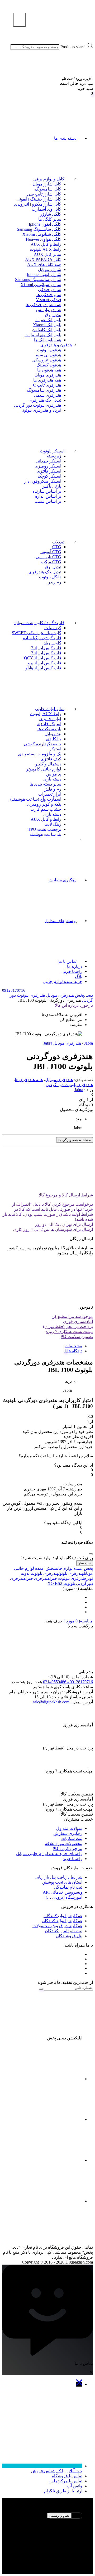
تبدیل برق (53, 315)
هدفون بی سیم (48, 355)
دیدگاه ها (74, 1351)
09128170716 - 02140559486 (68, 1682)
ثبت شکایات (72, 1838)
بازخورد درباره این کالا (74, 1005)
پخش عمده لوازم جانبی (74, 1568)
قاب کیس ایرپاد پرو (44, 663)
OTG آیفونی (51, 552)
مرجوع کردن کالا (68, 1849)
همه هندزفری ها (47, 380)
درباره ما (75, 966)
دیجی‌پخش (84, 995)
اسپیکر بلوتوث (52, 451)
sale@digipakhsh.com (51, 1702)
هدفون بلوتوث (49, 350)
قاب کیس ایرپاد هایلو (43, 668)
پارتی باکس (51, 486)
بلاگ (79, 976)
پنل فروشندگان (69, 1936)
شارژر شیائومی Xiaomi (41, 285)
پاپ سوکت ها (49, 729)
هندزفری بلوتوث (71, 1573)
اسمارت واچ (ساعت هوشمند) (36, 799)
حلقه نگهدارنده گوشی (42, 744)
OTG (57, 547)
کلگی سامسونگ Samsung (39, 229)
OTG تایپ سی (48, 557)
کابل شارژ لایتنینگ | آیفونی (39, 199)
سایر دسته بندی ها (45, 784)
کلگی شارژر (51, 214)
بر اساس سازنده (47, 491)
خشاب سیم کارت (46, 809)
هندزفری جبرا (38, 1578)
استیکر (55, 749)
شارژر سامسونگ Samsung (38, 280)
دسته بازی (52, 779)
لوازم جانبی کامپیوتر (44, 769)
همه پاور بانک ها (48, 340)
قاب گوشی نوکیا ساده (42, 638)
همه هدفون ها (49, 370)
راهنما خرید (73, 971)
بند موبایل (53, 734)
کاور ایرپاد (53, 643)
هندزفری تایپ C (47, 385)
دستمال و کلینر (48, 764)
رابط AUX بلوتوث (46, 249)
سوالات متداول (69, 1828)
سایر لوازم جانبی (50, 709)
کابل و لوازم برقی (49, 179)
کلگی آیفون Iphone (45, 224)
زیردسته (54, 456)
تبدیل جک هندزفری (45, 400)
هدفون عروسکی (47, 360)
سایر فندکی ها (49, 295)
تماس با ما (67, 961)
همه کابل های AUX (44, 264)
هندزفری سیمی (48, 395)
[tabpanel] (47, 2540)
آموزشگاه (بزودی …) (64, 1897)
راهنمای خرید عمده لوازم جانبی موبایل (49, 1854)
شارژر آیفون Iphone (44, 275)
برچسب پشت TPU (45, 829)
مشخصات (73, 1346)
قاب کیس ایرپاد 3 (46, 653)
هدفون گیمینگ (49, 365)
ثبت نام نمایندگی (68, 1887)
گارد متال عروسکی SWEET (37, 633)
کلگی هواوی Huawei (44, 239)
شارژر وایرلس (49, 310)
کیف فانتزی (51, 759)
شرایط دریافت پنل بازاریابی (58, 1877)
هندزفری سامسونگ (44, 390)
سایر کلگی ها (50, 219)
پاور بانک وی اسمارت (43, 335)
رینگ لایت (53, 824)
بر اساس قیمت (48, 501)
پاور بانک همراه (48, 320)
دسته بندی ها (65, 138)
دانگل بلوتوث (50, 577)
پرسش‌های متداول (60, 921)
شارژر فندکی (50, 290)
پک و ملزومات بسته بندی (40, 754)
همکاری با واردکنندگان (63, 1916)
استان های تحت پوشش (62, 1882)
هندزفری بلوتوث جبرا (68, 1578)
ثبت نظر (85, 1563)
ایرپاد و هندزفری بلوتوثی (40, 410)
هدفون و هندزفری (56, 345)
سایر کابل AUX (47, 254)
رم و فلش (52, 789)
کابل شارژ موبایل (46, 184)
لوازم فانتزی (50, 719)
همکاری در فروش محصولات (57, 1926)
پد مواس (54, 774)
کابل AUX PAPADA (43, 259)
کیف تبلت (53, 628)
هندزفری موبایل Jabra (62, 1043)
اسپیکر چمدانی (48, 461)
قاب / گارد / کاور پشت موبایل (39, 623)
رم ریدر (55, 582)
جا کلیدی (54, 739)
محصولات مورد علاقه (64, 1843)
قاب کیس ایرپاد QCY (43, 658)
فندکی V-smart (49, 300)
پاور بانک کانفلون (47, 330)
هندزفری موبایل (47, 375)
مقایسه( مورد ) (78, 1621)
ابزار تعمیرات (50, 794)
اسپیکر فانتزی (49, 471)
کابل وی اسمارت (46, 209)
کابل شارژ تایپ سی (44, 194)
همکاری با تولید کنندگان (62, 1921)
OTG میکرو (51, 562)
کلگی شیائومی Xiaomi (42, 234)
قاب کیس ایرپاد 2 (46, 648)
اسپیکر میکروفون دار (43, 481)
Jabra (79, 1090)
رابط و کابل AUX (46, 244)
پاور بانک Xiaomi (47, 325)
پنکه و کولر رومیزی (44, 804)
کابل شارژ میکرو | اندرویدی (38, 204)
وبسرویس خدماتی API (63, 1892)
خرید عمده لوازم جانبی (63, 981)
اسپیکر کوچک (49, 476)
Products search (73, 47)
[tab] (42, 1346)
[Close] (91, 1554)
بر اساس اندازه (48, 496)
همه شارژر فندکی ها (43, 305)
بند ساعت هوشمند (45, 834)
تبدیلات (58, 542)
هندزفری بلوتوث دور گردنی (38, 405)
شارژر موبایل (50, 269)
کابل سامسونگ (48, 189)
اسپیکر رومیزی (48, 466)
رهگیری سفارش (62, 880)
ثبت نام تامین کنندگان (64, 1931)
